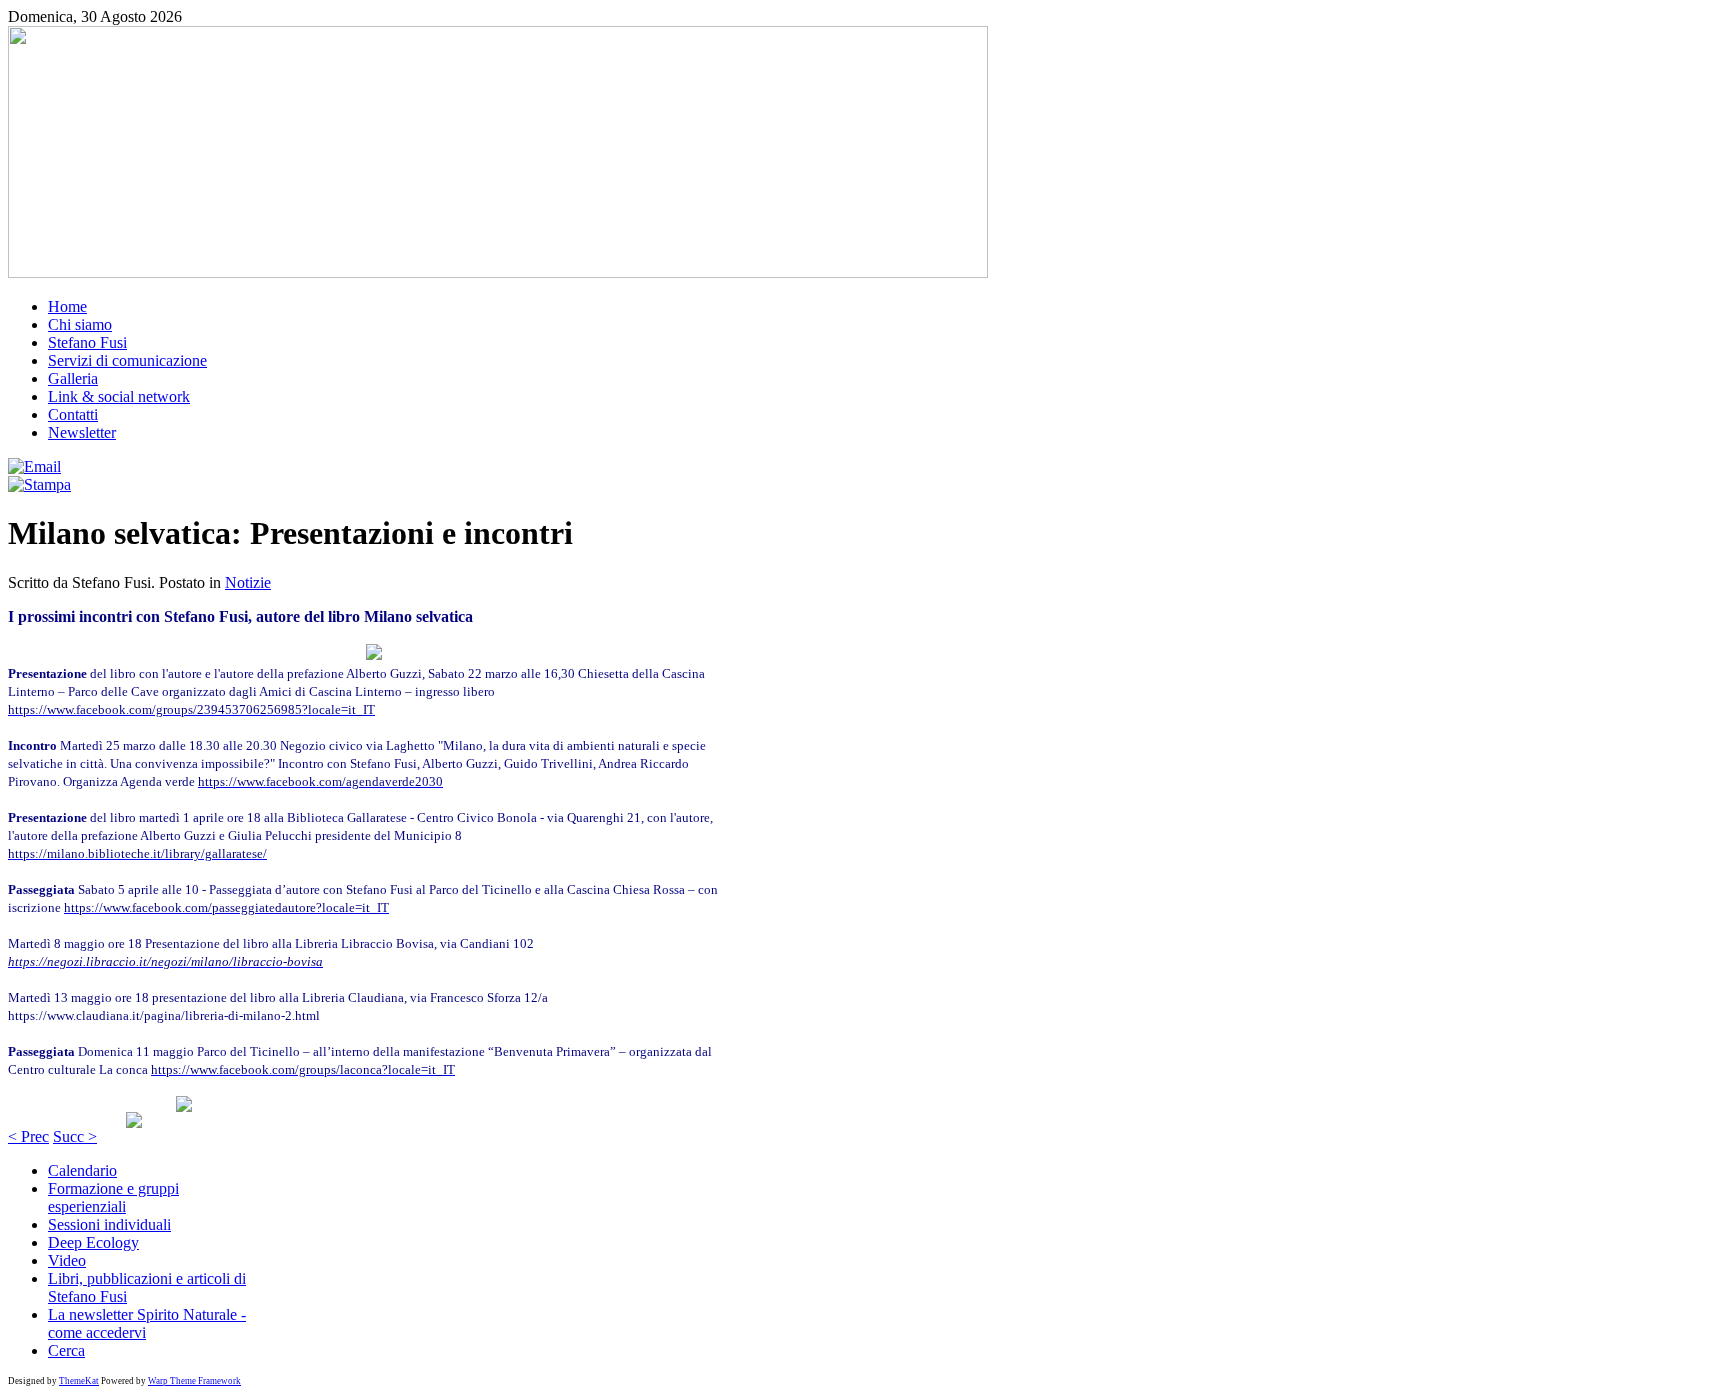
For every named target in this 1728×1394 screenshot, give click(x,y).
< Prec (28, 1136)
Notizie (248, 582)
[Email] (34, 466)
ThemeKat (79, 1381)
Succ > (75, 1136)
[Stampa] (39, 484)
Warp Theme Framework (194, 1381)
